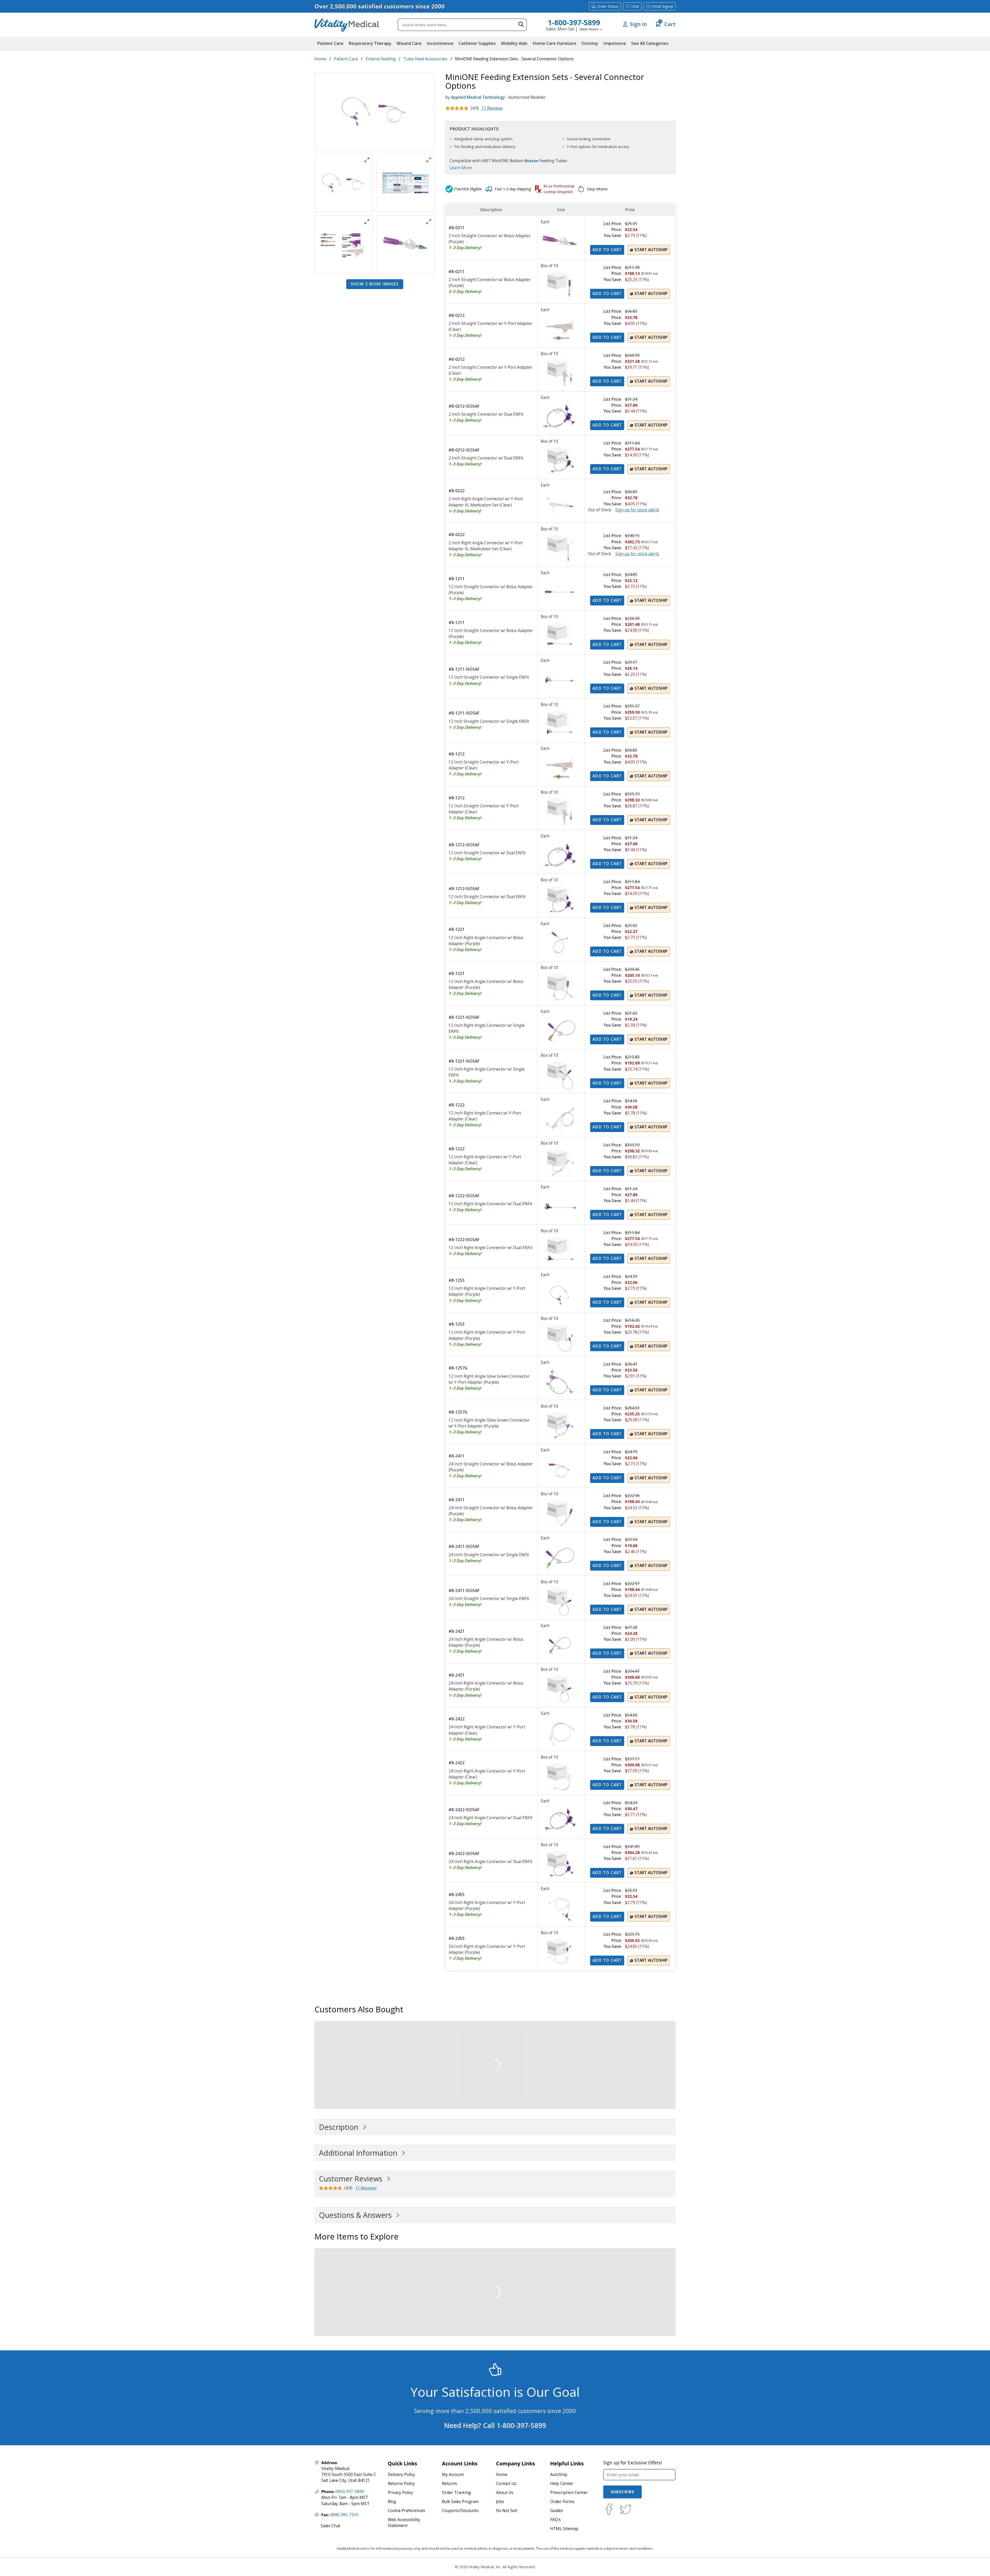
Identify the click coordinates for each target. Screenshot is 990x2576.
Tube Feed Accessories (425, 59)
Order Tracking (456, 2493)
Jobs (500, 2502)
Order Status (608, 6)
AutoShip (559, 2475)
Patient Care (346, 59)
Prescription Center (569, 2493)
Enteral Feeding (381, 59)
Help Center (562, 2484)
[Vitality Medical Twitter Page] (625, 2509)
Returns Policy (401, 2484)
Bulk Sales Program (460, 2502)
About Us (505, 2493)
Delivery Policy (401, 2475)
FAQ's (555, 2520)
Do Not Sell (506, 2511)
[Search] (521, 24)
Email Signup (663, 6)
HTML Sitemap (564, 2529)
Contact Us (506, 2484)
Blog (392, 2502)
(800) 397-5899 (350, 2492)
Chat (635, 6)
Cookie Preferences (406, 2511)
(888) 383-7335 (344, 2515)
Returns (449, 2484)
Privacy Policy (400, 2493)
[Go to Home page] (347, 25)
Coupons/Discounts (460, 2511)
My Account (453, 2475)
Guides (557, 2511)
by (448, 97)
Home (320, 59)
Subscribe (622, 2492)
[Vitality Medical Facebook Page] (609, 2509)
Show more (375, 284)
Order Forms (562, 2502)
